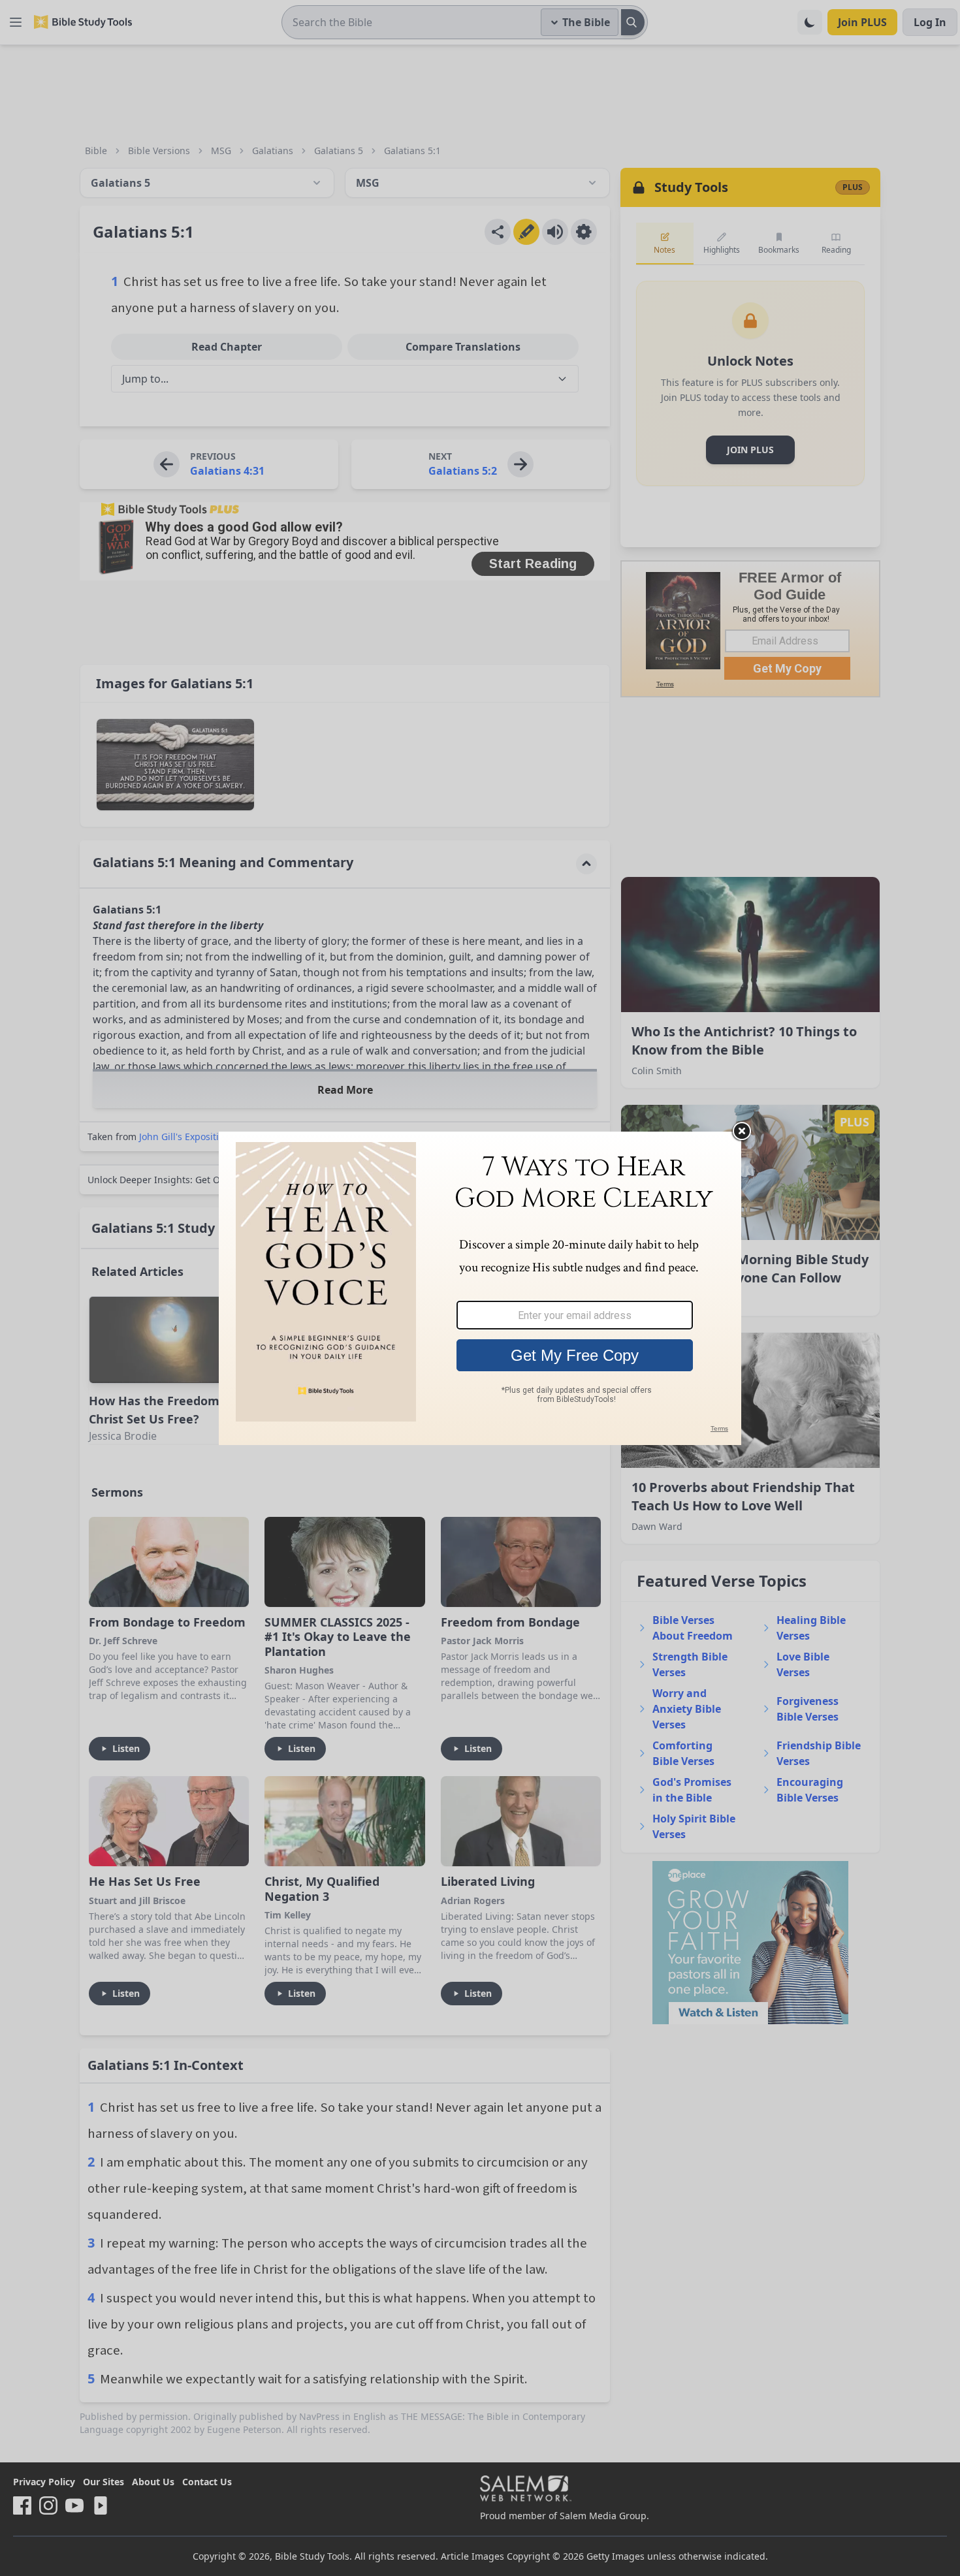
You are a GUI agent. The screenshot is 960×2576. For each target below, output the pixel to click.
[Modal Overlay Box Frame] (480, 1288)
